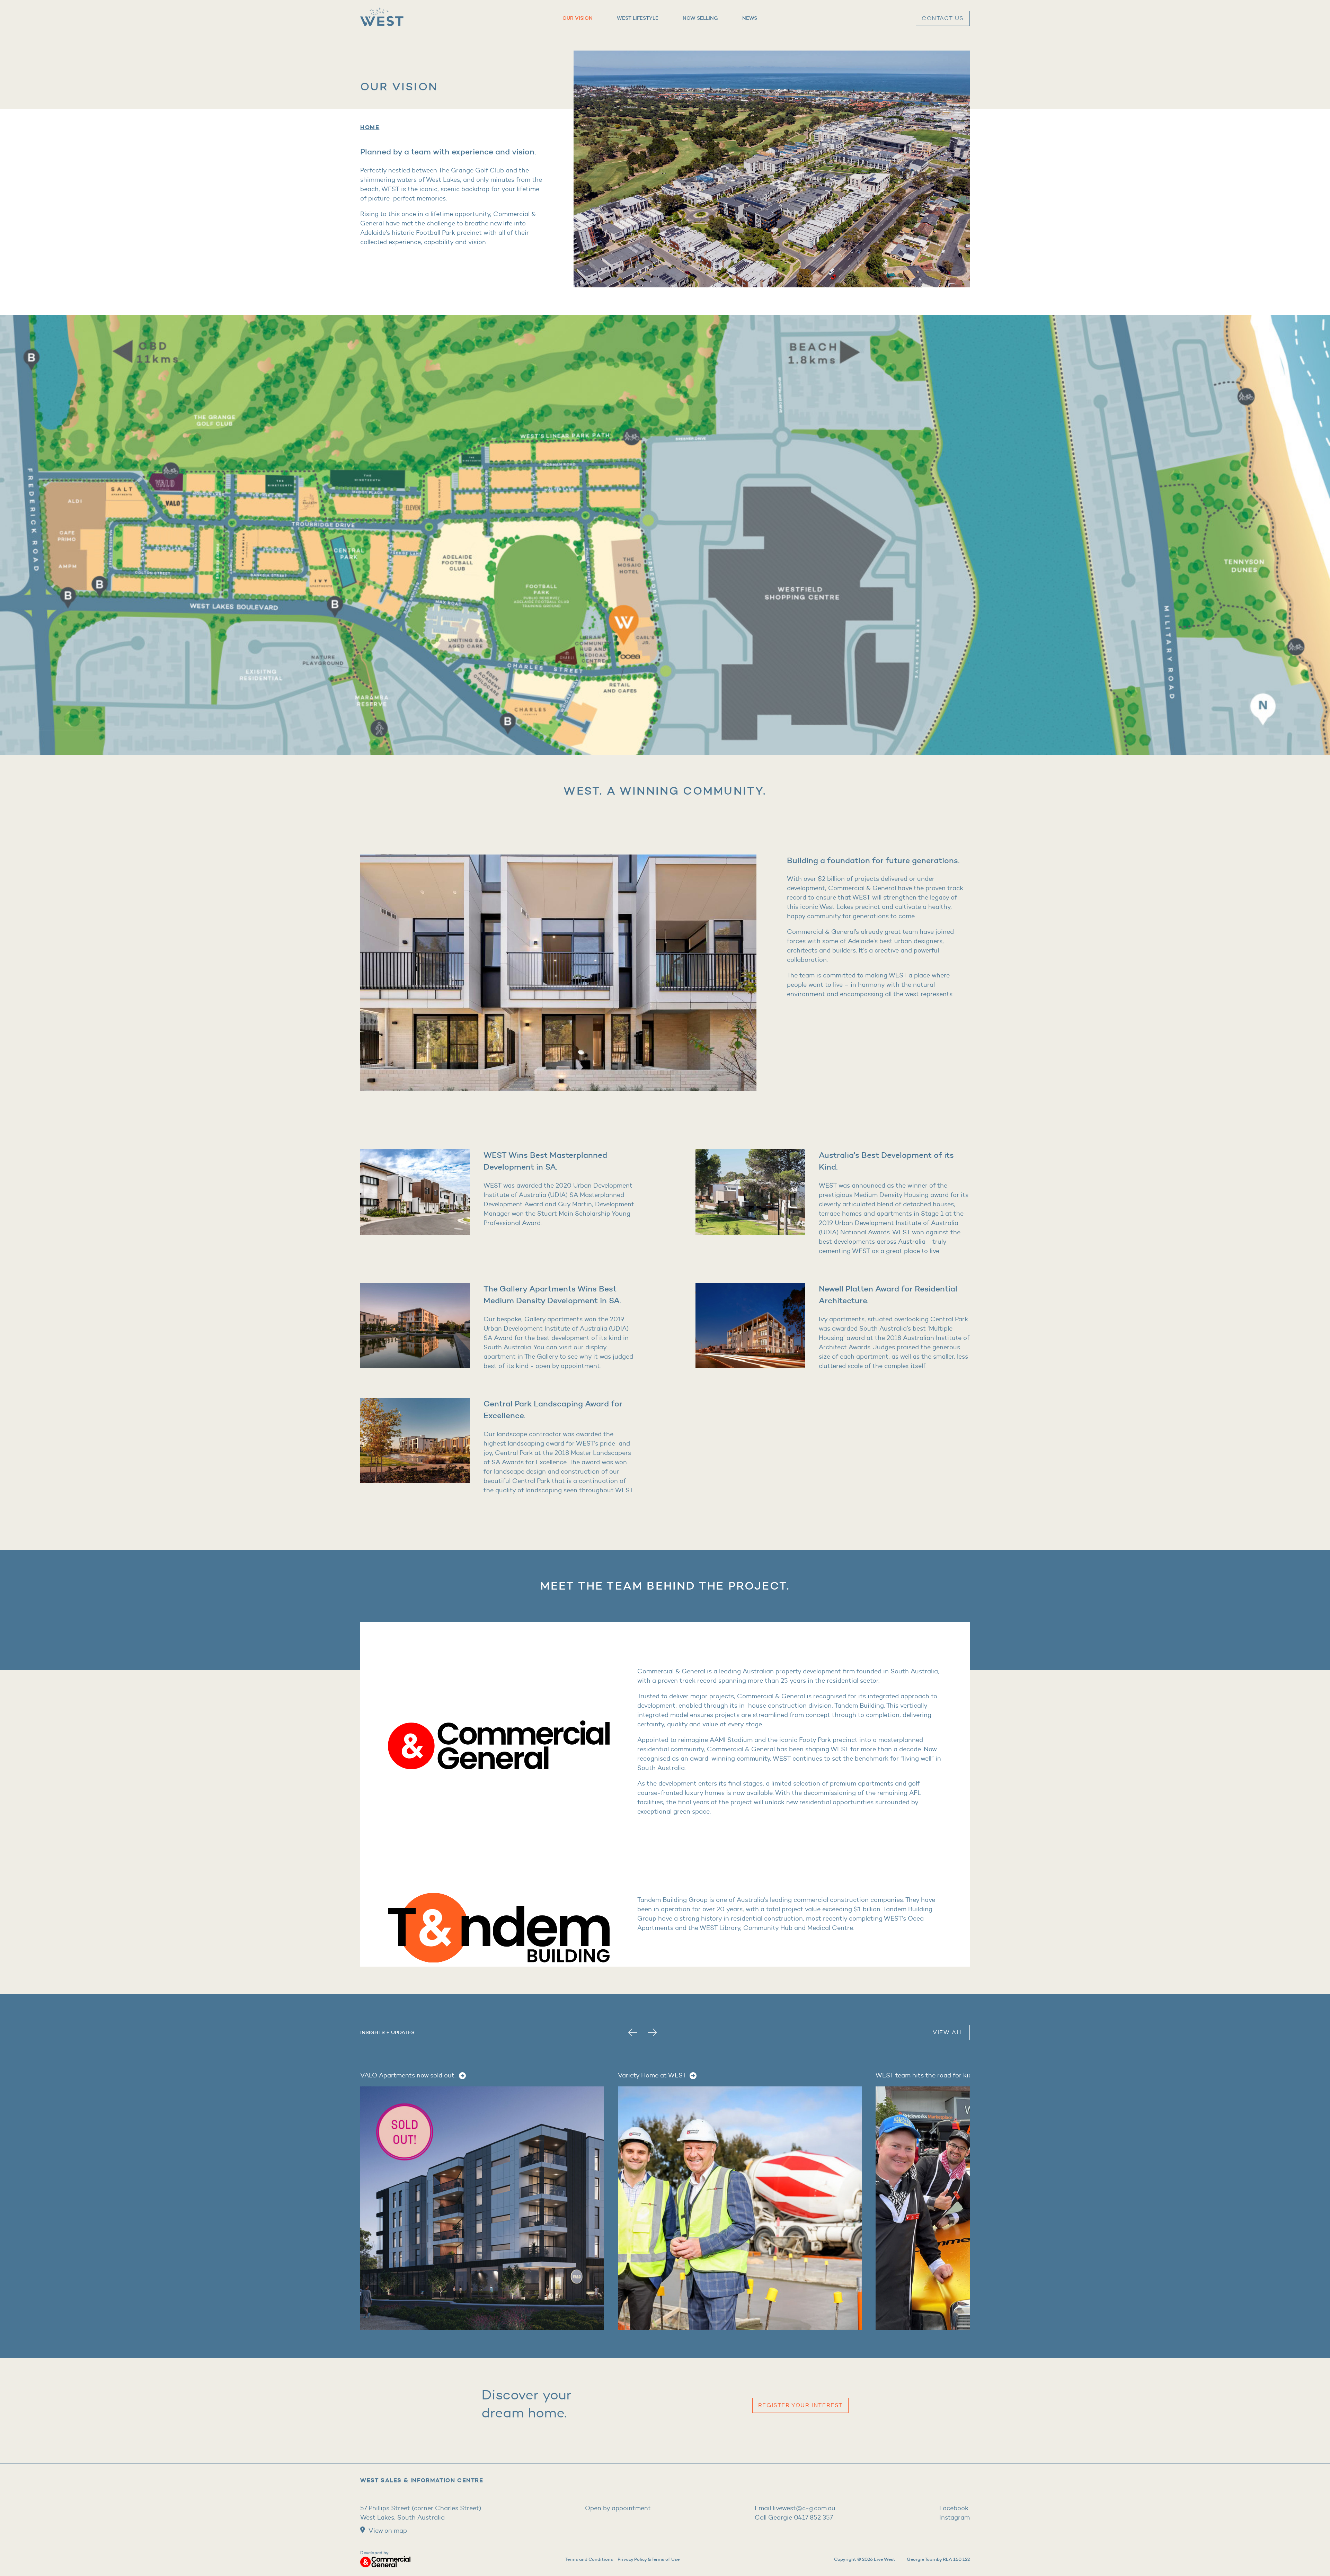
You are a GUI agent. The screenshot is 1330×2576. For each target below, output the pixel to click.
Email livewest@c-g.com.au (795, 2508)
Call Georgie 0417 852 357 (794, 2517)
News (750, 18)
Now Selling (700, 18)
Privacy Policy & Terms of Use (649, 2559)
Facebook (954, 2508)
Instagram (955, 2517)
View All (948, 2032)
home (370, 127)
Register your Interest (800, 2405)
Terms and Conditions (589, 2559)
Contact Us (943, 18)
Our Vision (578, 18)
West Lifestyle (638, 18)
